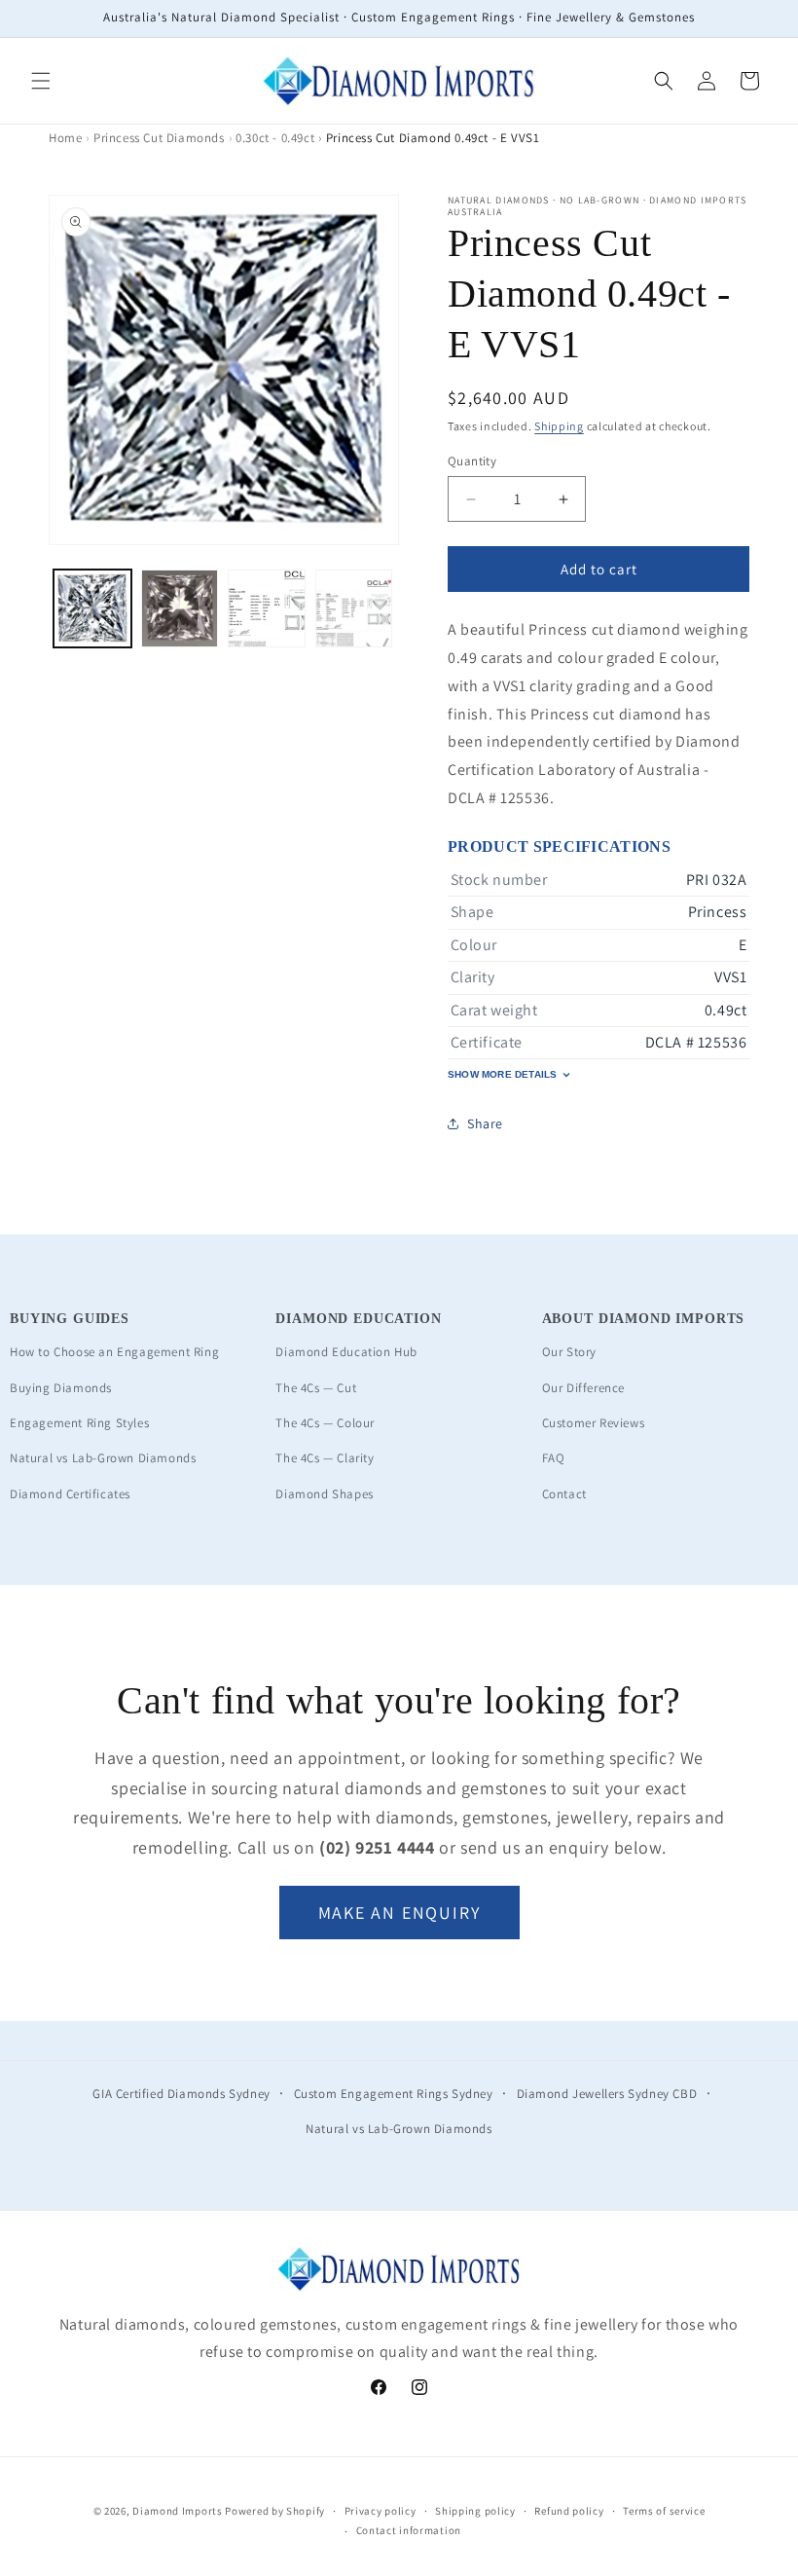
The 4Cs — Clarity (325, 1458)
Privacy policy (381, 2511)
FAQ (554, 1458)
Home (65, 138)
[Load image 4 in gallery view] (354, 608)
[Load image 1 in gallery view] (92, 608)
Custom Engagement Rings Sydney (394, 2094)
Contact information (409, 2530)
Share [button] (485, 1123)
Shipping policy (475, 2511)
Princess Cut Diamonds (159, 138)
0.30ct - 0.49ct (275, 138)
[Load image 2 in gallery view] (180, 608)
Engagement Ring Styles (79, 1423)
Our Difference (583, 1388)
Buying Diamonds (61, 1388)
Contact (564, 1494)
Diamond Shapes (324, 1494)
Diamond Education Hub (346, 1352)
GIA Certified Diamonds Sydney (181, 2094)
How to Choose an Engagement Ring (114, 1352)
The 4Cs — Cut (316, 1388)
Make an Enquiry (399, 1913)
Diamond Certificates (70, 1494)
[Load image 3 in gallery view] (267, 608)
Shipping (559, 426)
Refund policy (569, 2511)
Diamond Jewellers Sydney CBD (607, 2094)
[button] (41, 81)
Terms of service (664, 2511)
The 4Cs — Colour (325, 1423)
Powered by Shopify (275, 2511)
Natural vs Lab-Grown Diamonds (103, 1458)
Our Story (569, 1352)
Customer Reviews (594, 1423)
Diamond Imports (178, 2511)
